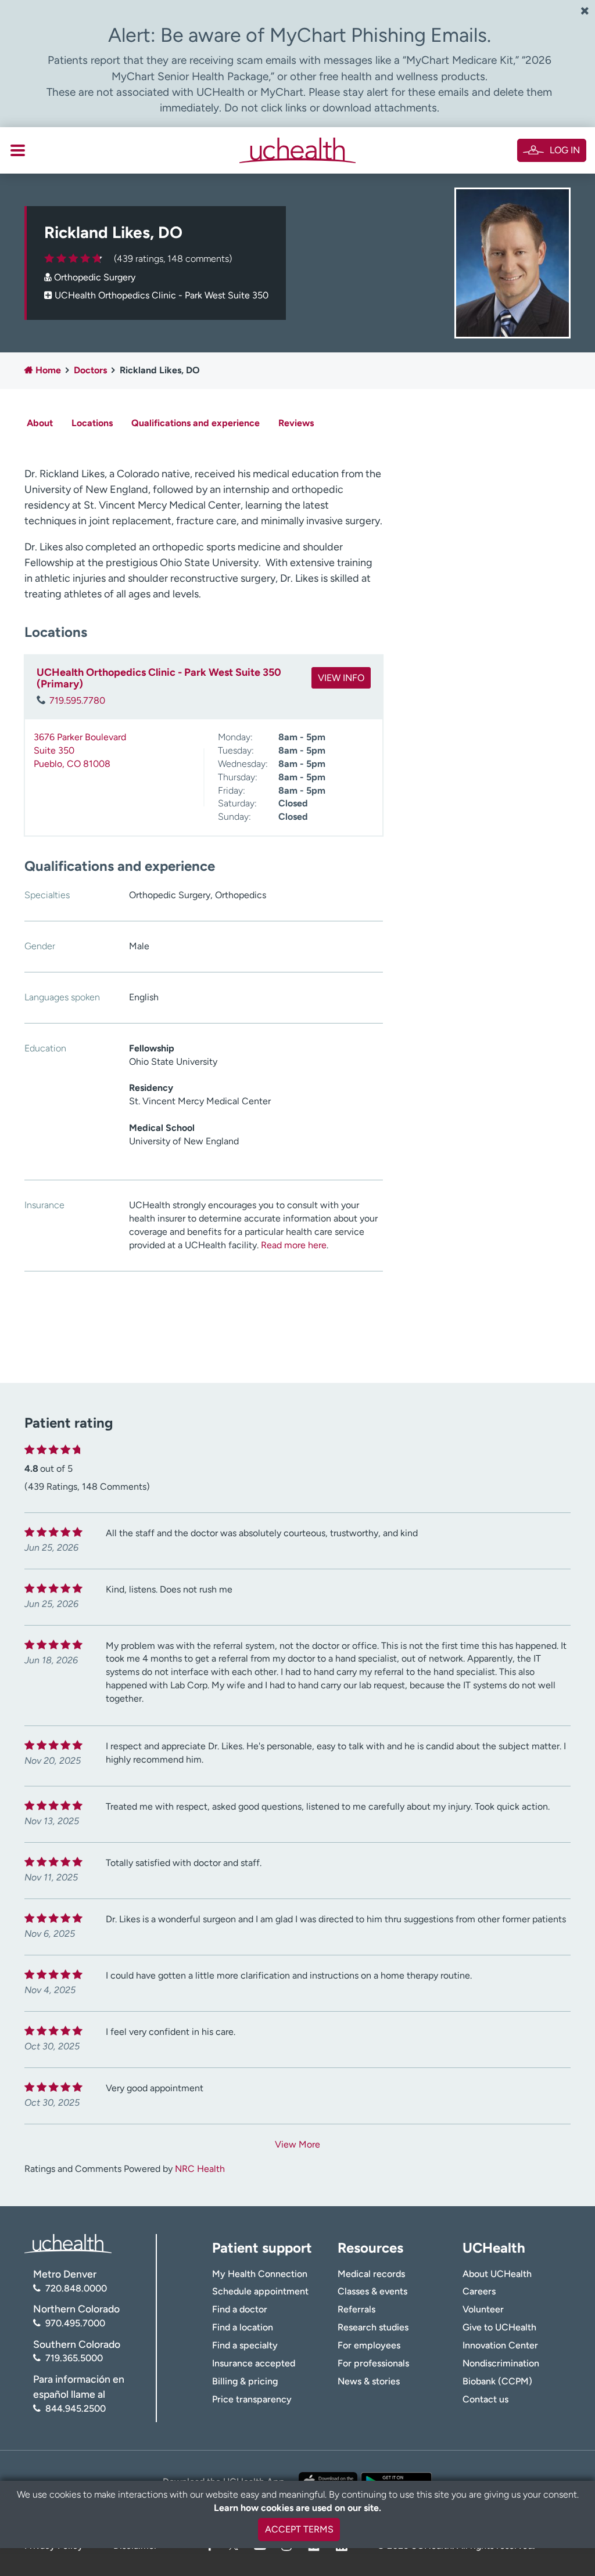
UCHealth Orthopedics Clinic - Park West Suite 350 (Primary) (159, 678)
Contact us (485, 2399)
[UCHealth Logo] (68, 2243)
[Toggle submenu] (18, 150)
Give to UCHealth (499, 2327)
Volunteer (483, 2309)
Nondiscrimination (501, 2363)
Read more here (294, 1245)
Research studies (373, 2327)
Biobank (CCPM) (497, 2381)
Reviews (296, 423)
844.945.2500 (76, 2409)
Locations (92, 423)
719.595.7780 (77, 700)
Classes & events (372, 2291)
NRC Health (200, 2169)
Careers (479, 2291)
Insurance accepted (254, 2363)
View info (341, 678)
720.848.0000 (76, 2288)
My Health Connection (260, 2274)
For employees (369, 2345)
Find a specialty (245, 2345)
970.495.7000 (75, 2323)
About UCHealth (497, 2274)
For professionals (373, 2363)
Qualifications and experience (196, 423)
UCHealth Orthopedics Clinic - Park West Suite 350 (162, 295)
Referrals (356, 2309)
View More (297, 2144)
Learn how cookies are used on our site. (297, 2508)
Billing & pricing (245, 2381)
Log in (565, 150)
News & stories (369, 2381)
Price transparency (252, 2399)
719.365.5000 (74, 2358)
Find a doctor (240, 2309)
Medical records (371, 2274)
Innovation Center (500, 2345)
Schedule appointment (260, 2291)
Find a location (243, 2327)
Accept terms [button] (299, 2529)
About (40, 423)
